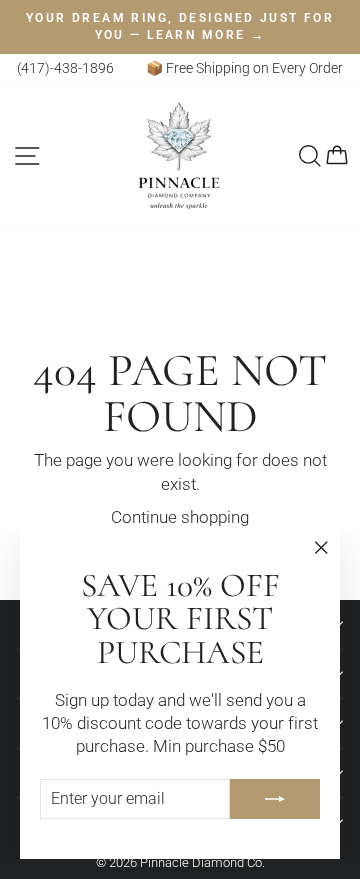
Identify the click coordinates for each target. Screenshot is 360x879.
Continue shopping (180, 517)
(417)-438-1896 (65, 68)
